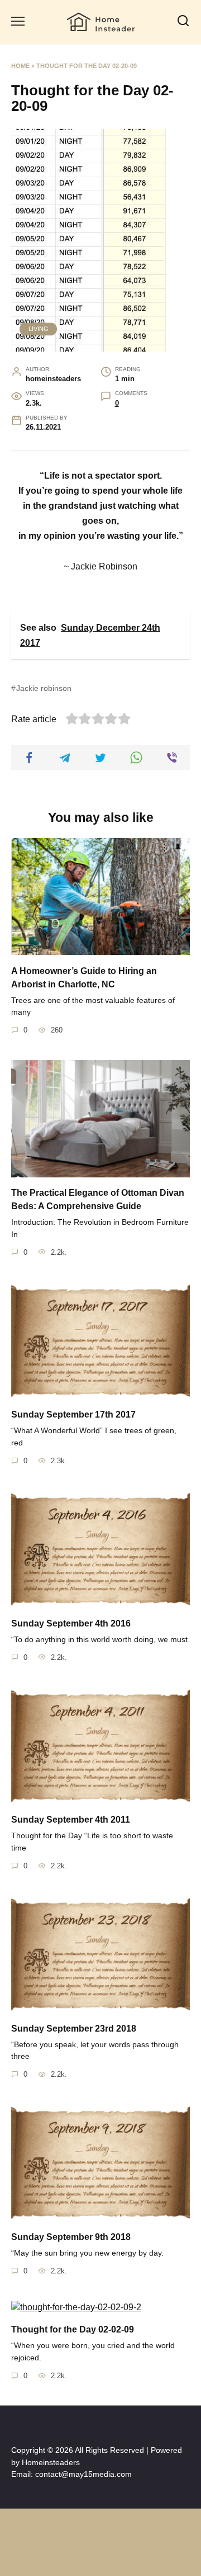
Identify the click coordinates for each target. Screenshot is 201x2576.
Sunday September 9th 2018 (71, 2236)
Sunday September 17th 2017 (73, 1414)
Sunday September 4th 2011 (71, 1820)
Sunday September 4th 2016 (71, 1623)
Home (20, 66)
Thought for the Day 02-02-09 (73, 2329)
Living (39, 329)
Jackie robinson (44, 688)
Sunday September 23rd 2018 (74, 2028)
